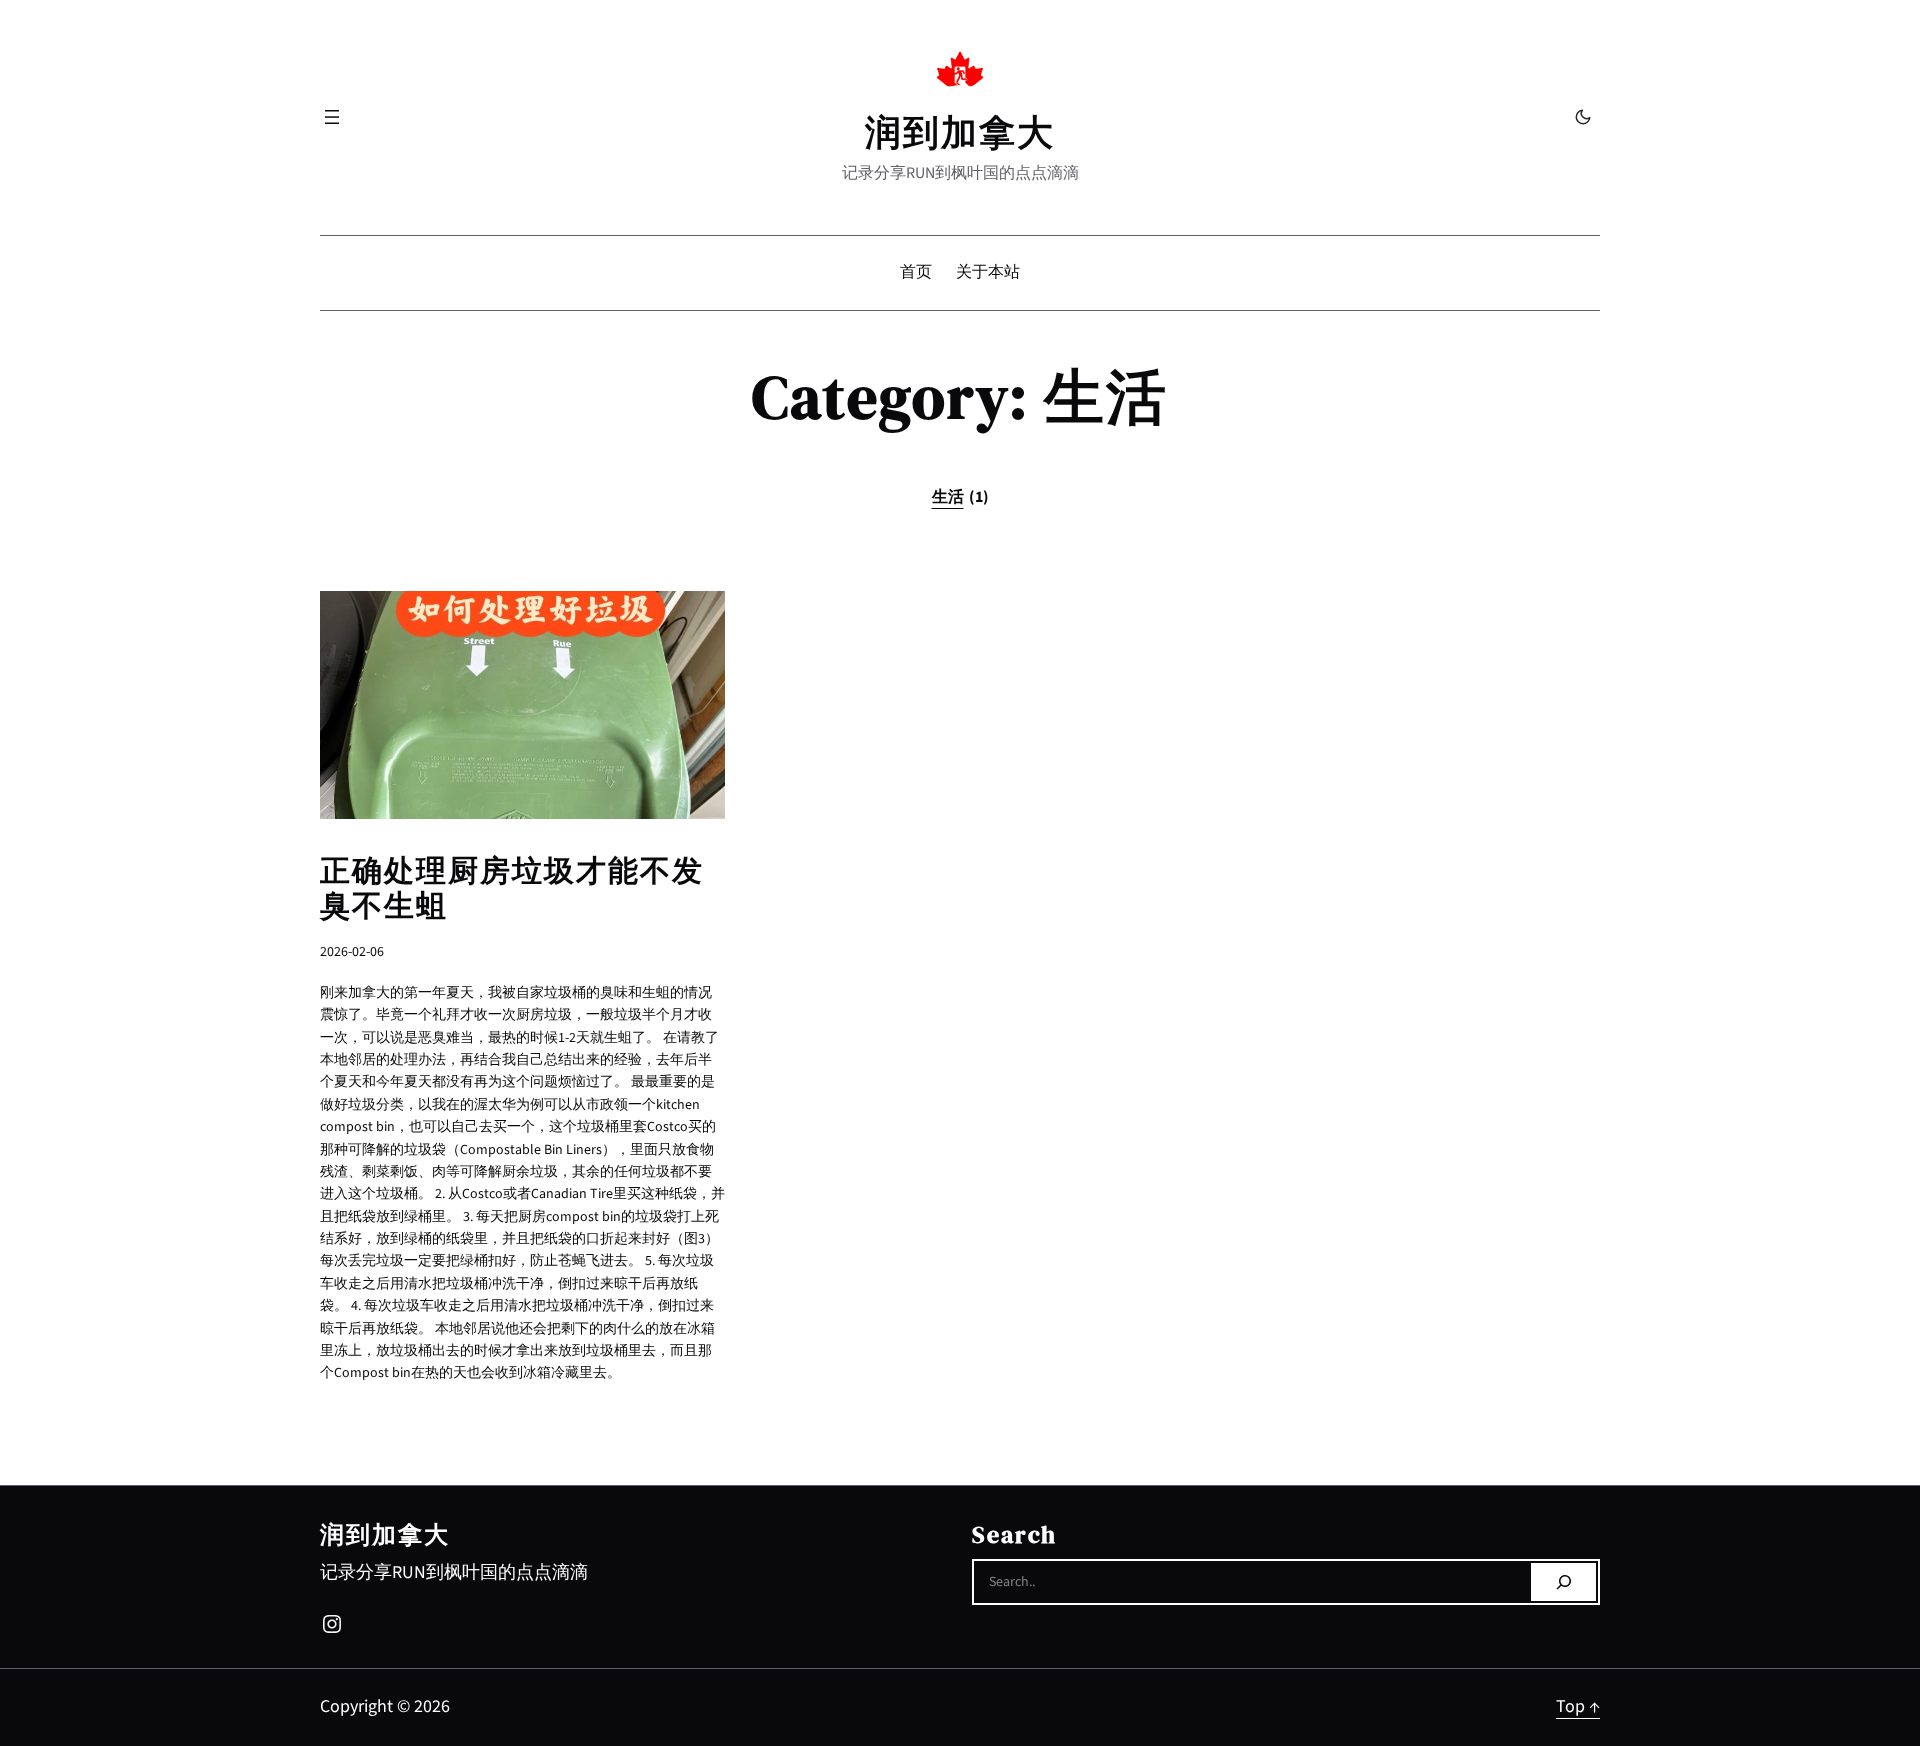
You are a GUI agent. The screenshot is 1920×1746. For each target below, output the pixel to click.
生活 (960, 497)
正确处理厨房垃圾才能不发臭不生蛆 (512, 888)
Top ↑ (1578, 1706)
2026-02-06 (352, 952)
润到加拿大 (960, 132)
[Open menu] (332, 117)
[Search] (1563, 1582)
